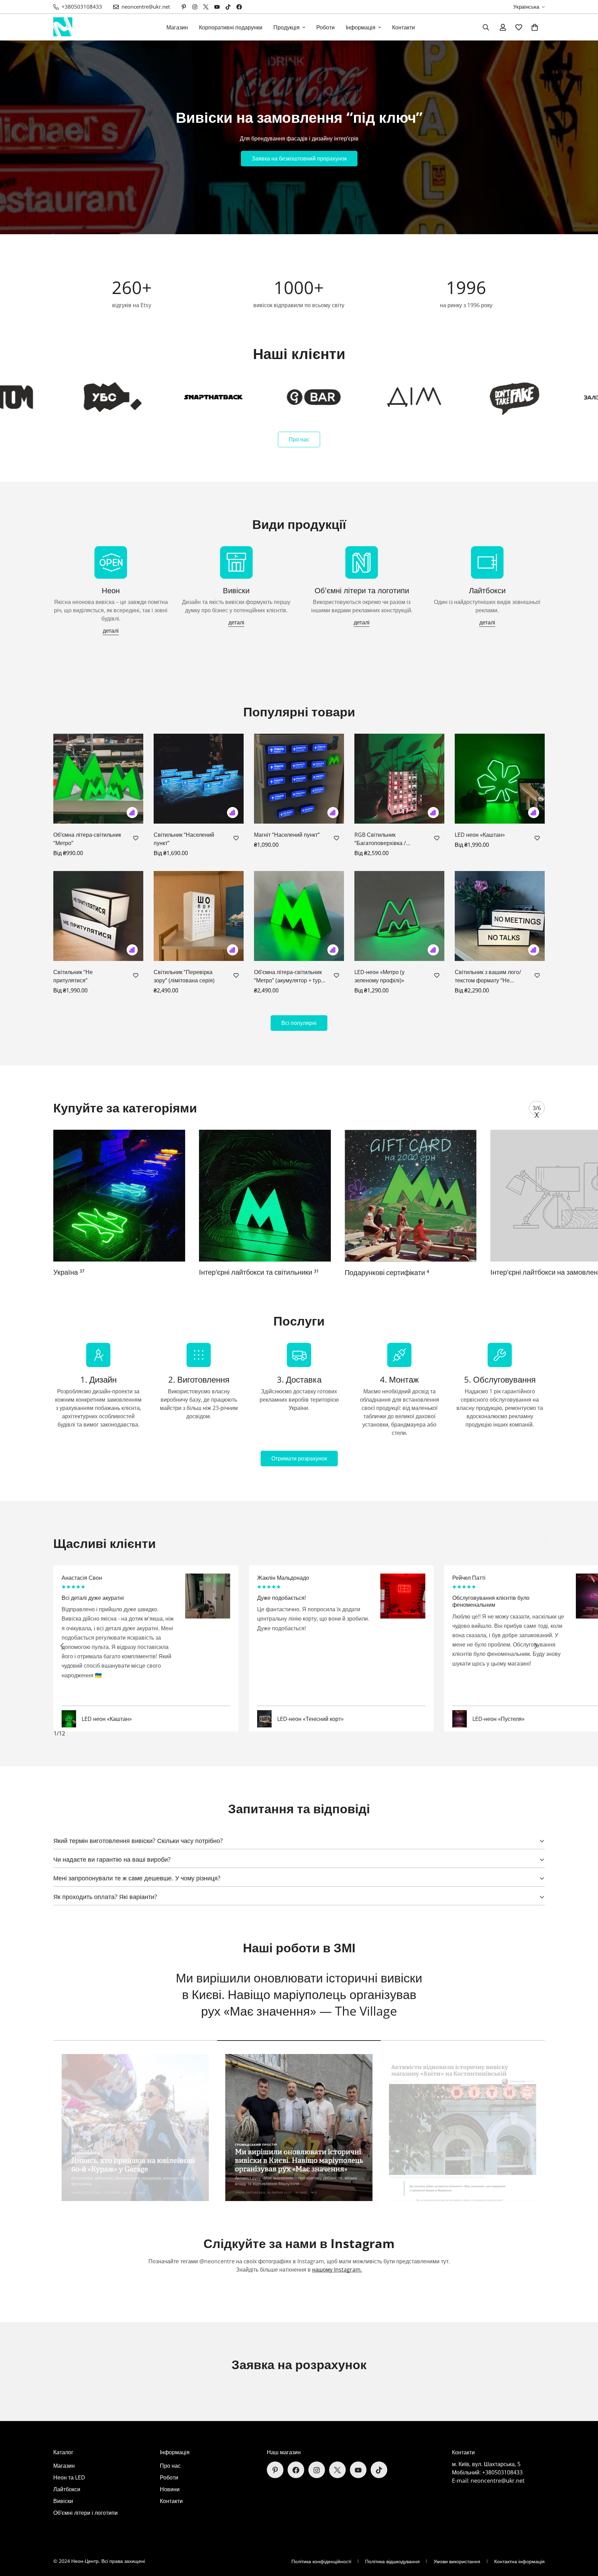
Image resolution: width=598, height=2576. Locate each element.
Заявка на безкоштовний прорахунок (299, 158)
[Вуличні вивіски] (411, 1196)
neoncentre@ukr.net (498, 2481)
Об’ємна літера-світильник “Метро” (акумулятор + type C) (289, 976)
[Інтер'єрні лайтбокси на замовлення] (265, 1196)
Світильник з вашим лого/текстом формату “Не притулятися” (488, 976)
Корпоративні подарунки (231, 27)
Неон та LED (69, 2478)
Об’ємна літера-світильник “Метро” (87, 839)
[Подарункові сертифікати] (119, 1196)
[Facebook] (239, 7)
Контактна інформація (519, 2561)
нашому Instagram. (337, 2270)
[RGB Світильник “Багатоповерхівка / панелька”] (399, 779)
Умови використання (457, 2561)
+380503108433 (502, 2473)
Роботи (325, 27)
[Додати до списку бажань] (135, 838)
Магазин (177, 27)
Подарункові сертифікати (96, 1272)
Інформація (361, 27)
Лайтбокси (67, 2490)
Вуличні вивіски (373, 1272)
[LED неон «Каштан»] (500, 779)
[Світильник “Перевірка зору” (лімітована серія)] (199, 916)
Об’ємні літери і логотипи (85, 2513)
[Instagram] (195, 7)
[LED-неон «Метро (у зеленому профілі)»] (399, 916)
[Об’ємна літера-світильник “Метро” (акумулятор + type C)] (299, 916)
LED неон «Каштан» (480, 835)
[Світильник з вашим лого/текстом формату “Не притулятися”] (500, 916)
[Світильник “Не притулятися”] (98, 916)
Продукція (287, 27)
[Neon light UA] (63, 27)
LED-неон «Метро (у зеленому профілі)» (379, 976)
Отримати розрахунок (299, 1458)
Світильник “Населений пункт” (184, 839)
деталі (111, 631)
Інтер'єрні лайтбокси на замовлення (260, 1272)
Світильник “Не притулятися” (73, 976)
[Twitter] (206, 7)
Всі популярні (299, 1023)
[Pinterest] (184, 7)
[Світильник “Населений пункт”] (199, 779)
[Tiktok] (228, 7)
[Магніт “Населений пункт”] (299, 779)
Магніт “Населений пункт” (287, 835)
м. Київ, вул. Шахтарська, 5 (486, 2464)
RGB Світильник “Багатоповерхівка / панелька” (380, 839)
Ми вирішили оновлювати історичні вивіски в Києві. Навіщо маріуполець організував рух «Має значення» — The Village (299, 1994)
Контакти (404, 27)
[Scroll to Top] (585, 2538)
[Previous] (62, 1646)
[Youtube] (217, 7)
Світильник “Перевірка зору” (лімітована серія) (184, 976)
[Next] (536, 1115)
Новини (170, 2490)
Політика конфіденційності (321, 2561)
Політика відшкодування (392, 2561)
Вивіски (63, 2501)
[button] (535, 27)
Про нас (299, 439)
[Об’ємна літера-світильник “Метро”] (98, 779)
